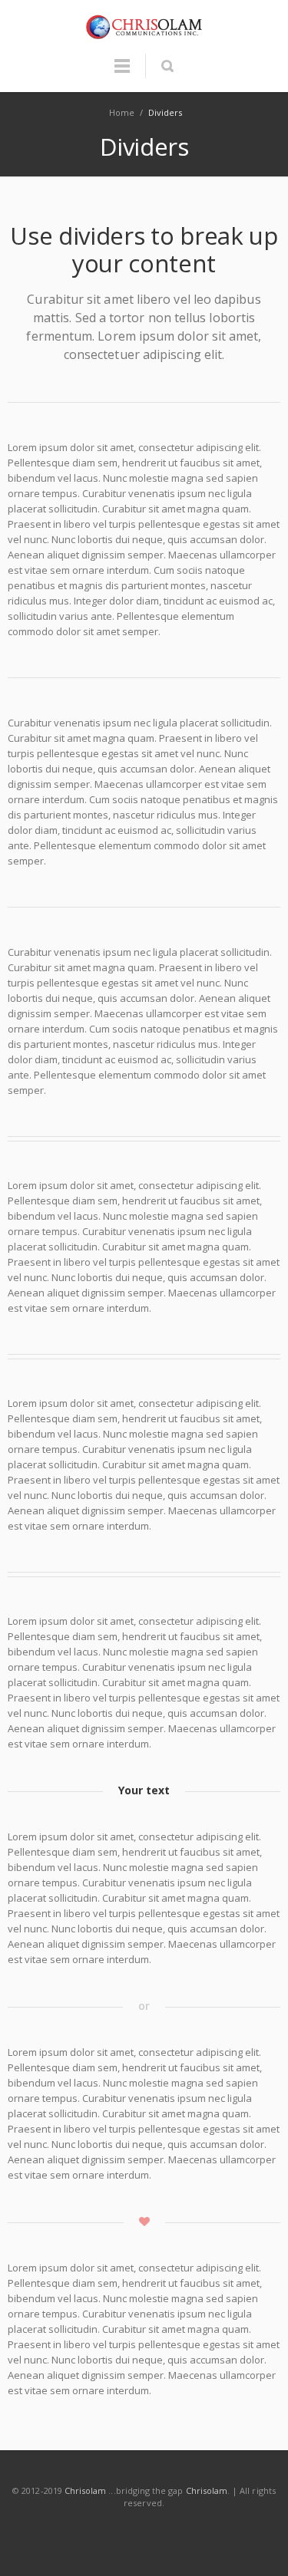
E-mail (214, 2533)
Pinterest (180, 2533)
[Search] (167, 66)
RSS (249, 2533)
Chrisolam (86, 2490)
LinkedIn (111, 2533)
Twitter (76, 2533)
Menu (122, 73)
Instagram (145, 2533)
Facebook (41, 2533)
